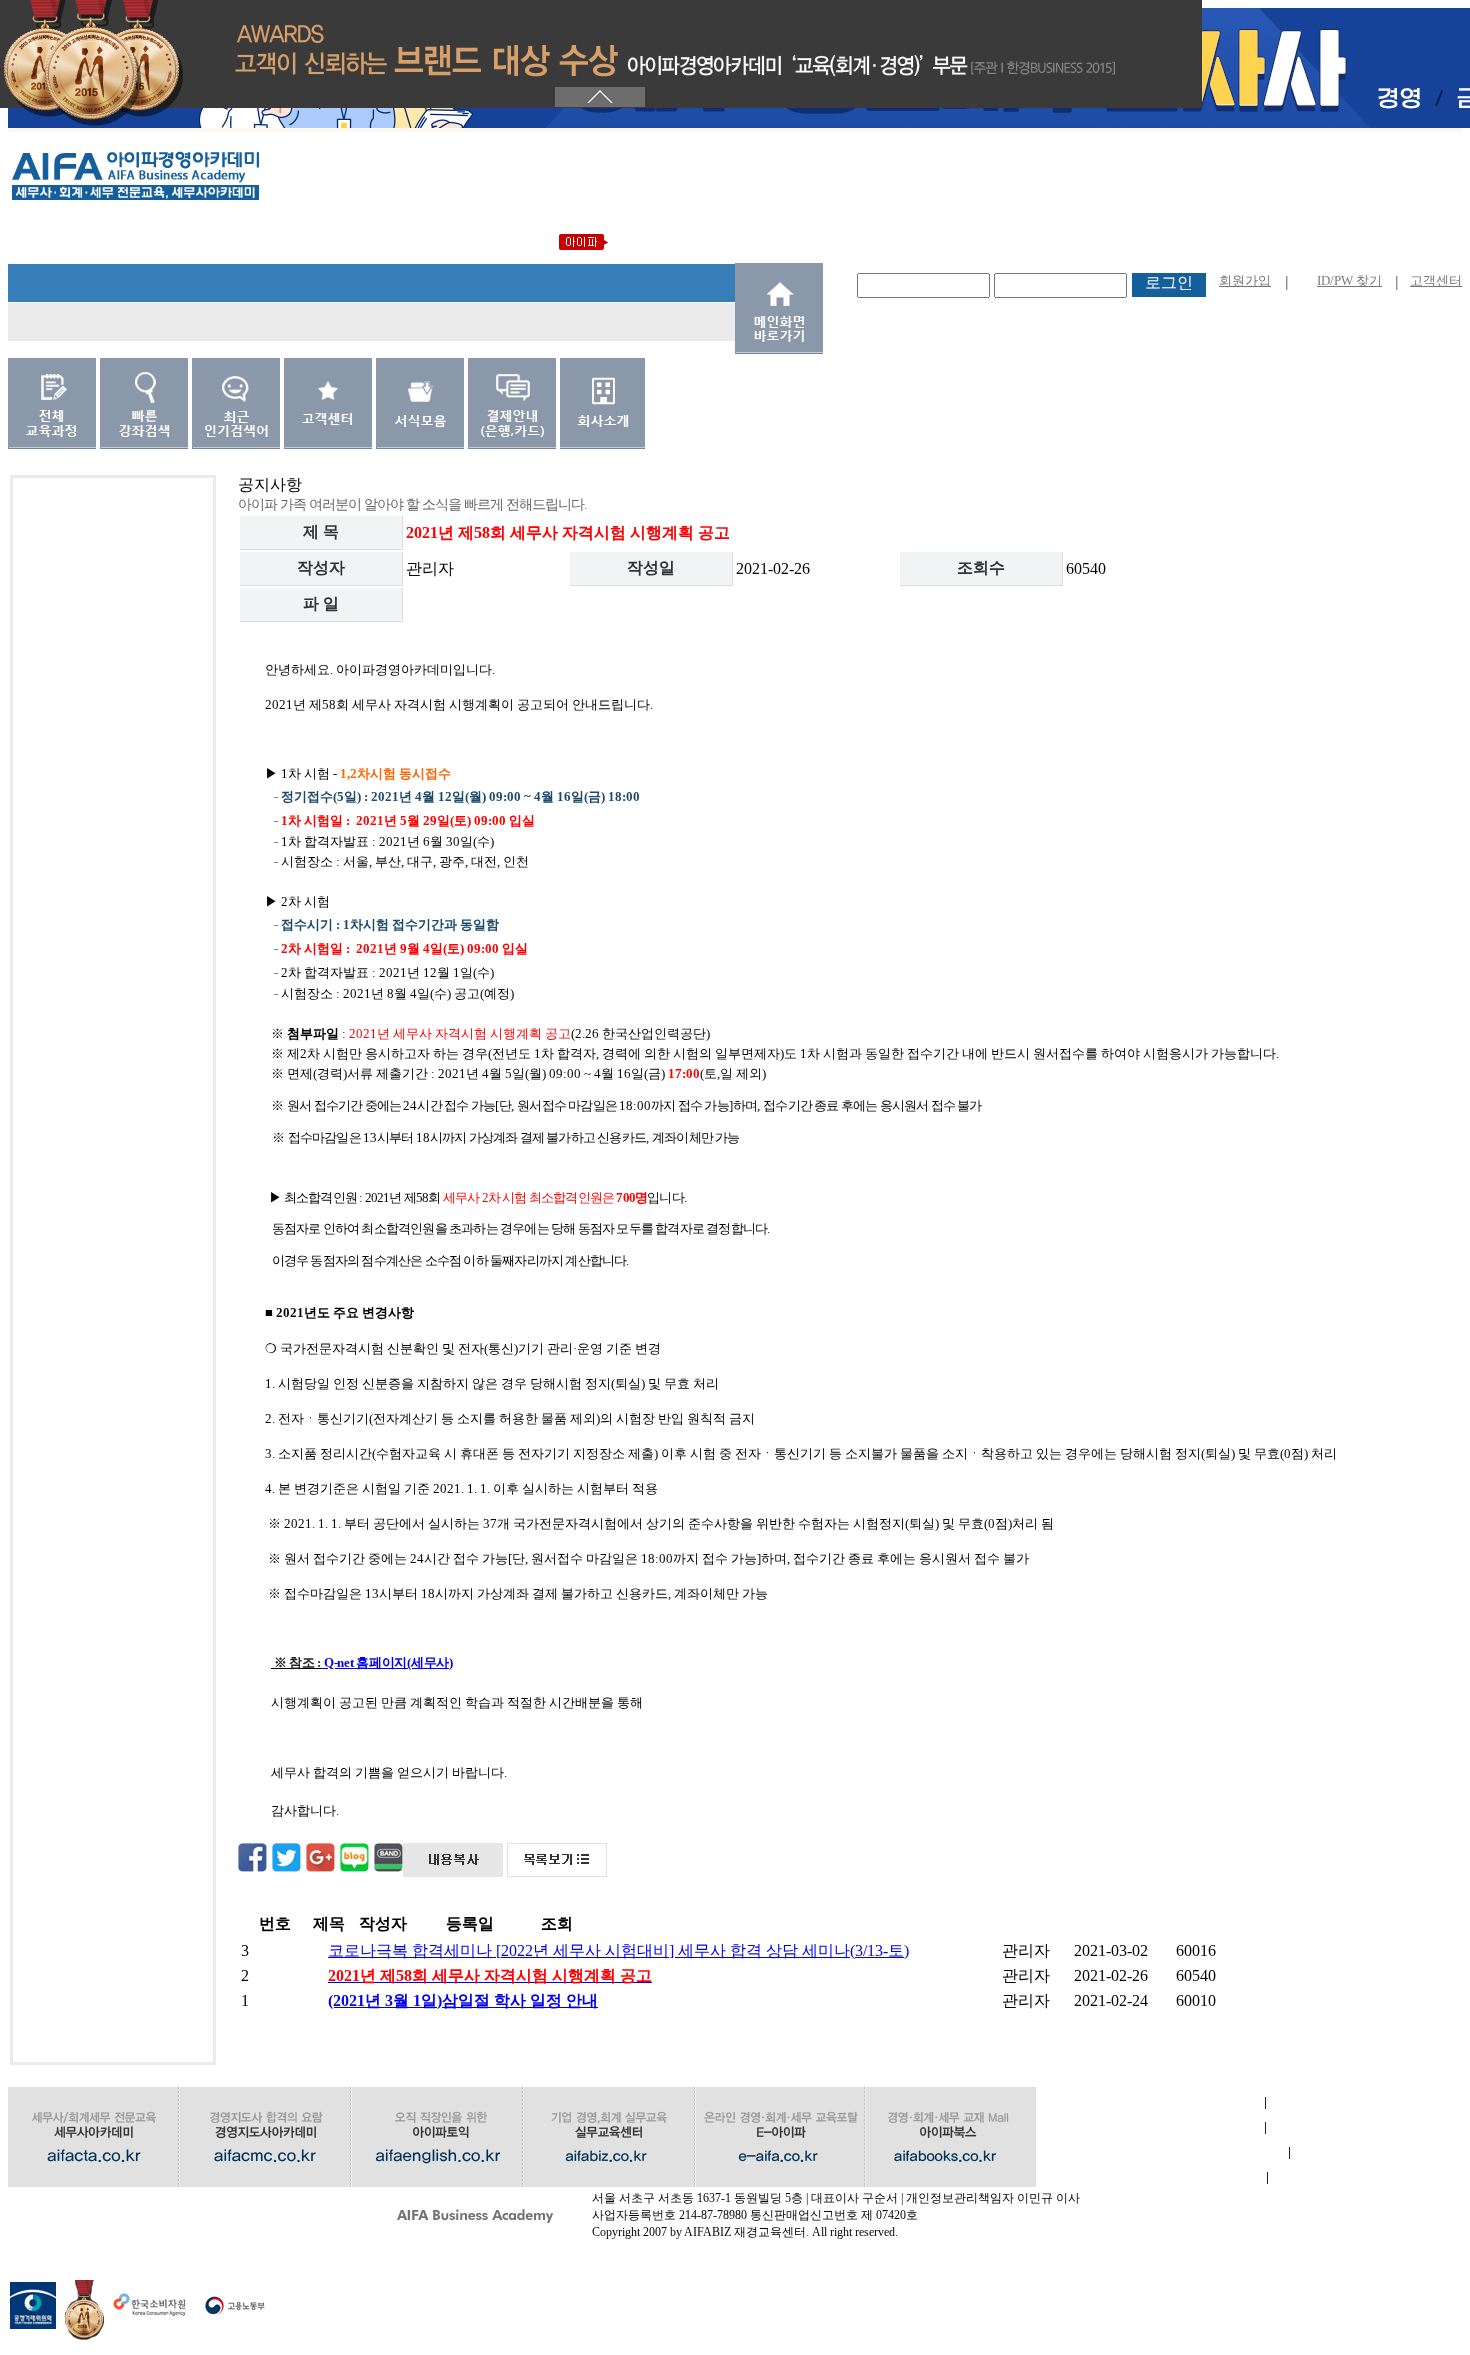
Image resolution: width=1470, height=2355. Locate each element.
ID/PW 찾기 (1349, 280)
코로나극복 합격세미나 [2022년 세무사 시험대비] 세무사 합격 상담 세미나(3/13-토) (618, 1950)
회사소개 (1150, 2102)
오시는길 (122, 2202)
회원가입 (1245, 280)
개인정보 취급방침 (1162, 2152)
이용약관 (1150, 2127)
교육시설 (1151, 2177)
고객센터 (1436, 280)
